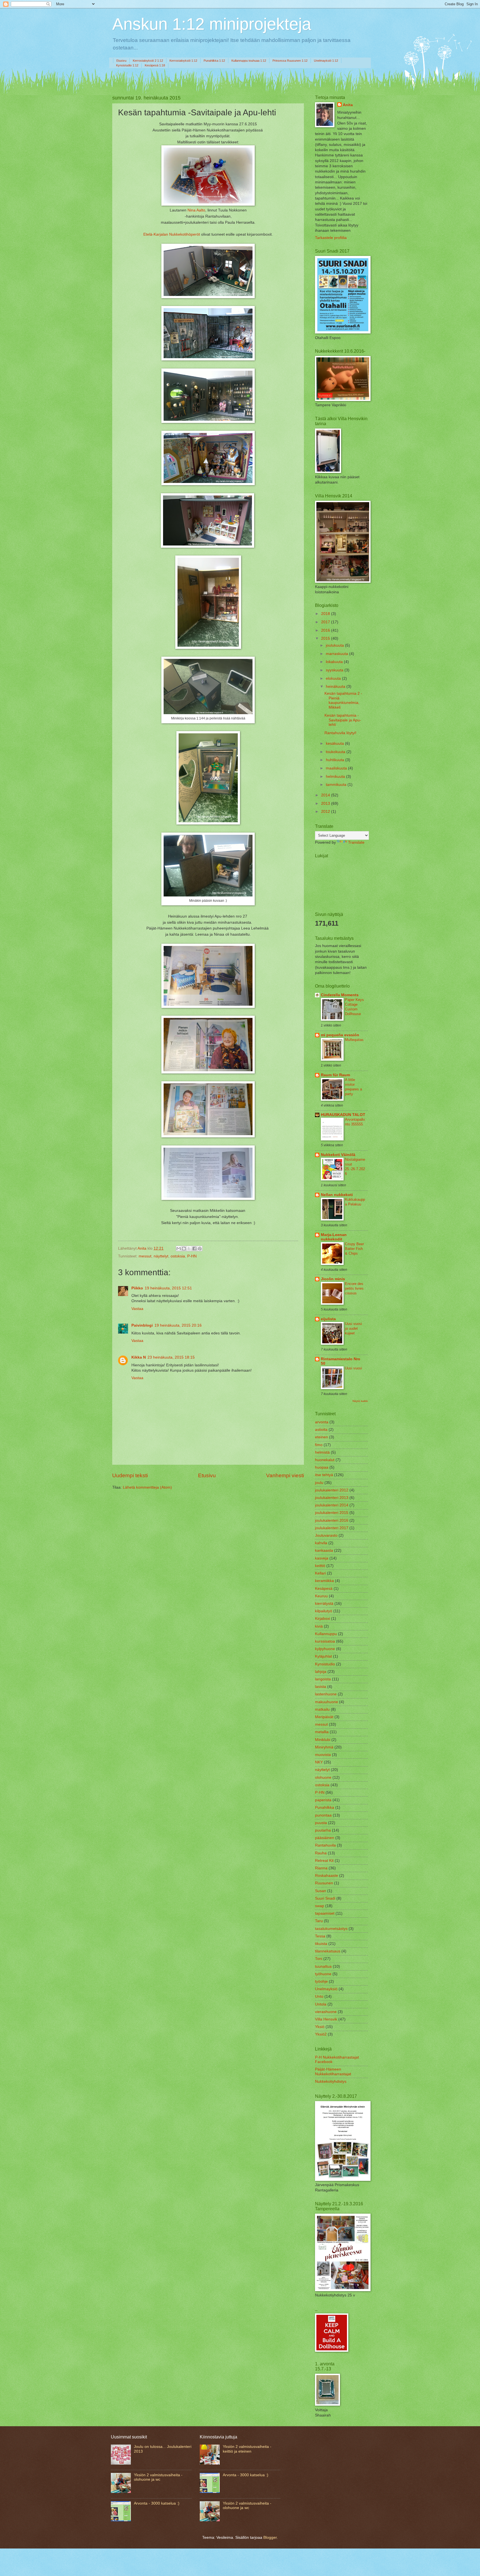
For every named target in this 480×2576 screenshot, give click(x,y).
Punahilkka (325, 1808)
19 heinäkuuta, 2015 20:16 (178, 1325)
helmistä (322, 1452)
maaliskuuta (337, 768)
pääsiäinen (325, 1838)
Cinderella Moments (340, 995)
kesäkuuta (335, 743)
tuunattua (323, 1966)
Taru (319, 1921)
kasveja (322, 1558)
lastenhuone (326, 1694)
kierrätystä (324, 1604)
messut (145, 1256)
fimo (319, 1445)
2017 (326, 622)
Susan (321, 1891)
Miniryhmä (324, 1747)
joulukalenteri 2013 (332, 1498)
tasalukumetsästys (331, 1929)
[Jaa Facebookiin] (194, 1249)
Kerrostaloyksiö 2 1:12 (148, 61)
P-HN (192, 1256)
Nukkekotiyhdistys (331, 2082)
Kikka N (139, 1357)
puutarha (323, 1830)
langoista (323, 1679)
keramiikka (324, 1581)
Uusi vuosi (353, 1368)
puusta (321, 1823)
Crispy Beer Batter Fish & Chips (354, 1249)
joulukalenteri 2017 (332, 1528)
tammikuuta (337, 785)
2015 (326, 638)
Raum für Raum (335, 1075)
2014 (326, 795)
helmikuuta (336, 777)
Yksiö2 (321, 2034)
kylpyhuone (325, 1649)
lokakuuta (335, 662)
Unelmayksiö (326, 1989)
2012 (326, 812)
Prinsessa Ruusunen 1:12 (290, 61)
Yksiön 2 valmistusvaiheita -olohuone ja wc (158, 2477)
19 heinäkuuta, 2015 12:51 (168, 1288)
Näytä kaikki (360, 1401)
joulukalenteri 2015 (332, 1513)
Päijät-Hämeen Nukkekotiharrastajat (333, 2072)
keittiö (320, 1566)
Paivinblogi (142, 1325)
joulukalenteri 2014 (332, 1505)
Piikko (137, 1288)
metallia (322, 1732)
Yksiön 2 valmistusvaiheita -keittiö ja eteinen (247, 2449)
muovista (323, 1755)
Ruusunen (324, 1883)
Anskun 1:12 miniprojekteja (212, 24)
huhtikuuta (336, 760)
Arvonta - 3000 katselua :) (157, 2503)
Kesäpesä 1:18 (155, 65)
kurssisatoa (325, 1641)
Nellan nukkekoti (337, 1195)
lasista (321, 1687)
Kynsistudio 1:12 (127, 65)
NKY (319, 1762)
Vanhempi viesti (285, 1475)
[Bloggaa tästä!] (184, 1249)
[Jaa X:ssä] (189, 1249)
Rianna (321, 1868)
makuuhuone (327, 1702)
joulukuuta (335, 645)
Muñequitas (354, 1040)
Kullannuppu (326, 1634)
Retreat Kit (324, 1861)
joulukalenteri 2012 (332, 1490)
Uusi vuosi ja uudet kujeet (353, 1328)
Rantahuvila (325, 1845)
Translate (356, 842)
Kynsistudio (325, 1664)
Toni (319, 1959)
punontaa (323, 1815)
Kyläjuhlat (323, 1656)
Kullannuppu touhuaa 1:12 (249, 61)
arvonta (322, 1422)
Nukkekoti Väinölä (338, 1155)
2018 (326, 614)
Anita (348, 105)
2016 (326, 630)
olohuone (323, 1777)
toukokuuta (336, 752)
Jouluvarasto (326, 1535)
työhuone (323, 1974)
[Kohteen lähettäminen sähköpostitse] (179, 1249)
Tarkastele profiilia (331, 238)
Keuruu (321, 1596)
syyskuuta (335, 670)
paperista (323, 1800)
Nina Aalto (196, 210)
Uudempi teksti (130, 1475)
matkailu (322, 1709)
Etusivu (121, 61)
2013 (326, 804)
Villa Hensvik (326, 2019)
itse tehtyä (324, 1475)
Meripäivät (324, 1717)
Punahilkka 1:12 (214, 61)
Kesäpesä (324, 1589)
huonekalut (325, 1460)
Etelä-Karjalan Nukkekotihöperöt (172, 234)
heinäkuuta (336, 687)
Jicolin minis (333, 1279)
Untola (321, 2004)
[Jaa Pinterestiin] (200, 1249)
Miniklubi (323, 1740)
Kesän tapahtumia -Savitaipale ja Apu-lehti (343, 720)
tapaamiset (325, 1913)
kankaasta (324, 1550)
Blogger (270, 2538)
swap (320, 1906)
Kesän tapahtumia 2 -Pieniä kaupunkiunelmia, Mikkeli (343, 700)
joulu (319, 1483)
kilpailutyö (324, 1611)
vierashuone (326, 2012)
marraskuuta (337, 654)
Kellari (320, 1573)
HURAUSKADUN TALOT (343, 1115)
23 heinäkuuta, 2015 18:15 (171, 1357)
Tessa (320, 1936)
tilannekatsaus (328, 1951)
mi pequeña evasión (340, 1035)
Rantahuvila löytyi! (340, 733)
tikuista (321, 1944)
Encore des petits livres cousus (354, 1288)
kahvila (321, 1543)
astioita (321, 1430)
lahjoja (321, 1672)
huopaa (322, 1467)
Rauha (321, 1853)
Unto (319, 1996)
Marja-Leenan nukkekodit (334, 1237)
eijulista (328, 1319)
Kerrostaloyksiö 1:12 (183, 61)
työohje (321, 1981)
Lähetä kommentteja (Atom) (147, 1487)
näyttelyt (161, 1256)
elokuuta (334, 678)
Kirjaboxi (322, 1619)
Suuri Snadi (325, 1898)
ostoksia (178, 1256)
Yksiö (320, 2027)
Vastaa (137, 1309)
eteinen (322, 1437)
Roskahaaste (327, 1876)
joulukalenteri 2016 (332, 1520)
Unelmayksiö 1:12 (326, 61)
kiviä (319, 1626)
